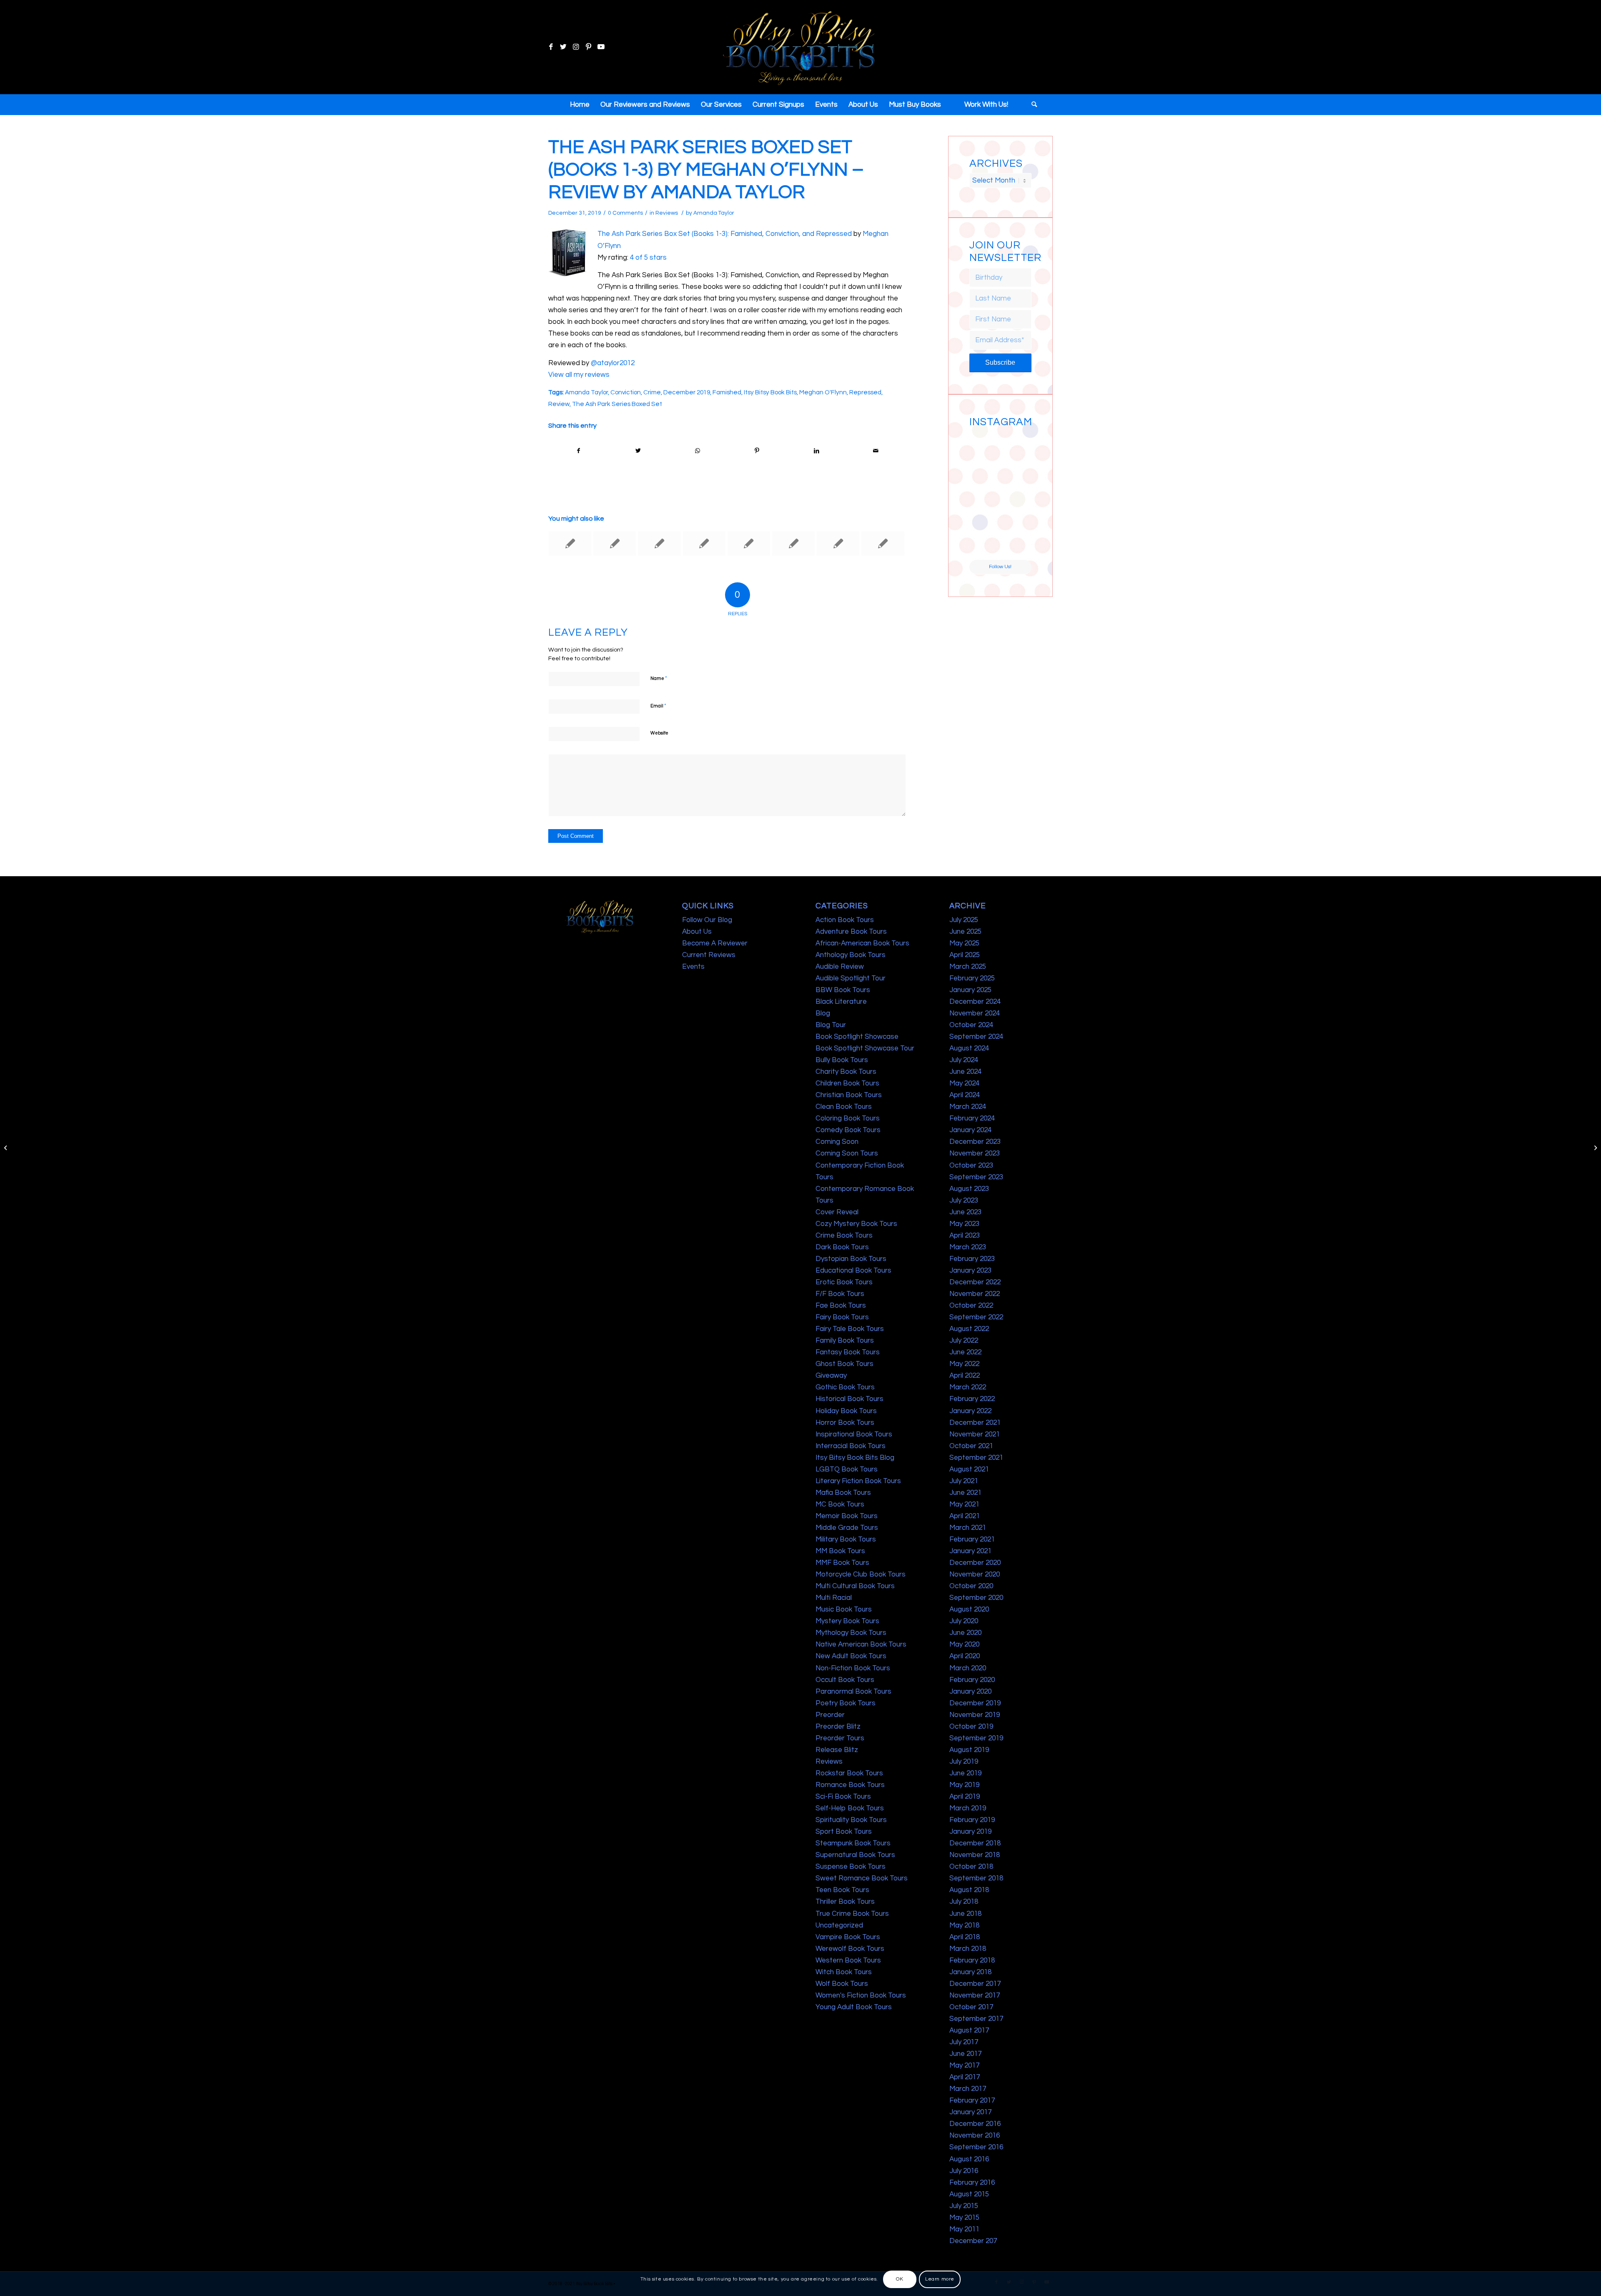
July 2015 (964, 2206)
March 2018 (968, 1949)
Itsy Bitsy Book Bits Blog (855, 1458)
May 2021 (964, 1504)
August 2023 (969, 1189)
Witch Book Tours (844, 1972)
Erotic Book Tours (844, 1282)
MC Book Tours (840, 1504)
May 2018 (964, 1925)
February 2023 (972, 1259)
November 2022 (975, 1294)
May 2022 (964, 1364)
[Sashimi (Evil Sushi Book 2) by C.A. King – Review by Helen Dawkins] (749, 544)
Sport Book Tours (844, 1832)
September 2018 (976, 1878)
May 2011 (964, 2229)
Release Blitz (837, 1750)
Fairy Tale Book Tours (850, 1329)
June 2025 (965, 932)
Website (659, 733)
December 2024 (975, 1002)
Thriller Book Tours (845, 1902)
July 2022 (964, 1341)
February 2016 (972, 2183)
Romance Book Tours (850, 1785)
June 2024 (965, 1072)
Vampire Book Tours (848, 1937)
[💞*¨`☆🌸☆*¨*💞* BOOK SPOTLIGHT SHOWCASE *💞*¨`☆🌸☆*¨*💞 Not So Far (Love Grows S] (984, 511)
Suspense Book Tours (851, 1867)
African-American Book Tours (862, 943)
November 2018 (975, 1855)
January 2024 (970, 1130)
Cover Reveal (837, 1212)
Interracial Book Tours (851, 1446)
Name (659, 678)
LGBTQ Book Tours (847, 1469)
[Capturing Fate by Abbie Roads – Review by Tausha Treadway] (570, 544)
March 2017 (968, 2089)
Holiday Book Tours (846, 1411)
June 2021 (965, 1493)
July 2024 (964, 1060)
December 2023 (975, 1142)
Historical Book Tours (849, 1399)
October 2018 (971, 1867)
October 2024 (971, 1025)
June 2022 (965, 1352)
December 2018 (975, 1843)
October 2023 (971, 1166)
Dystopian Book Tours (851, 1259)
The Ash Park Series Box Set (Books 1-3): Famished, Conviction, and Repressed (725, 234)
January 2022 (970, 1411)
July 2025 (964, 920)
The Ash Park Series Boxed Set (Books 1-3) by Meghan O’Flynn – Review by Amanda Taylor (706, 170)
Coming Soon (837, 1142)
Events (693, 967)
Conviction (626, 392)
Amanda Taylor (714, 213)
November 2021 (975, 1434)
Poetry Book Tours (846, 1703)
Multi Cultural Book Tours (855, 1586)
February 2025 (972, 978)
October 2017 (971, 2007)
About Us (697, 932)
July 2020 (964, 1621)
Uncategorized (839, 1925)
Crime (652, 392)
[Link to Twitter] (563, 47)
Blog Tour (831, 1025)
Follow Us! (1000, 567)
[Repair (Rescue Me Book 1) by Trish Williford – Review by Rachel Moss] (838, 544)
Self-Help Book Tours (850, 1808)
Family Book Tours (845, 1341)
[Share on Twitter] (638, 451)
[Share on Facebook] (578, 451)
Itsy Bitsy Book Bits (770, 392)
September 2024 (976, 1037)
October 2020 (971, 1586)
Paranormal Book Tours (853, 1692)
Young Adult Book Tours (854, 2007)
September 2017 (976, 2019)
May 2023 (964, 1224)
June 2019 (965, 1773)
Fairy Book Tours (842, 1317)
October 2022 (971, 1306)
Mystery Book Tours (847, 1621)
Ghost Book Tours (844, 1364)
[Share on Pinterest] (757, 451)
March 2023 (968, 1247)
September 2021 (976, 1458)
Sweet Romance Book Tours (862, 1878)
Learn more (940, 2279)
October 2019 (971, 1727)
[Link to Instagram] (576, 47)
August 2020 (969, 1609)
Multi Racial (834, 1598)
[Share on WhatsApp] (698, 451)
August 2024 (969, 1048)
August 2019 (969, 1750)
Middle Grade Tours (847, 1528)
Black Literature (841, 1002)
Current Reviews (709, 955)
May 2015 (964, 2218)
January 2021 (970, 1551)
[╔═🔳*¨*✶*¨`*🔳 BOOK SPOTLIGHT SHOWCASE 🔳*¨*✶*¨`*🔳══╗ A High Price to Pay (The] (984, 479)
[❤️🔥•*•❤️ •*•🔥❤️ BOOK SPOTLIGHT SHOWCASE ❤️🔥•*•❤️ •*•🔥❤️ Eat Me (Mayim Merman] (1016, 544)
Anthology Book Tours (851, 955)
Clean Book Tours (844, 1107)
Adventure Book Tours (851, 932)
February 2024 (972, 1118)
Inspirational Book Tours (854, 1434)
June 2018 (965, 1914)
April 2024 (965, 1095)
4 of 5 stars (648, 258)
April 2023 (965, 1236)
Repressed (865, 392)
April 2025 (965, 955)
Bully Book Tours (842, 1060)
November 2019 (975, 1715)
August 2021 (969, 1469)
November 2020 (975, 1574)
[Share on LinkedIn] (816, 451)
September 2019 (976, 1738)
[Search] (1031, 105)
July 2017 (964, 2042)
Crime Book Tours (844, 1236)
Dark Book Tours (842, 1247)
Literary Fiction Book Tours (858, 1481)
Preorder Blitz (838, 1727)
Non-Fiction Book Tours (853, 1668)
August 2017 (969, 2030)
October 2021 (971, 1446)
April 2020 (965, 1656)
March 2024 (968, 1107)
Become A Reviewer (715, 943)
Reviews (667, 213)
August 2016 (969, 2159)
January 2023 (970, 1271)
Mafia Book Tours (843, 1493)
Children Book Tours (847, 1083)
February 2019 (972, 1820)
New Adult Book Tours (851, 1656)
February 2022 (972, 1399)
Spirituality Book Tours (851, 1820)
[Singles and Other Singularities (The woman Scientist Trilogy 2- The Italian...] (6, 1148)
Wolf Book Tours (842, 1984)
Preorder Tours (840, 1738)
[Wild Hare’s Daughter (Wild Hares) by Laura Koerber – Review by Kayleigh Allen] (793, 544)
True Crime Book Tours (852, 1914)
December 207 (973, 2241)
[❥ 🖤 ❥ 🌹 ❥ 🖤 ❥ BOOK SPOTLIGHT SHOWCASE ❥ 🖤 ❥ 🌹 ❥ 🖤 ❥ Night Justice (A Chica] (1016, 446)
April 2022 (965, 1376)
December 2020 (975, 1563)
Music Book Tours (844, 1609)
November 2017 (975, 1995)
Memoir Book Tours (847, 1516)
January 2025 (970, 990)
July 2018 (964, 1902)
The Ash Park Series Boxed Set (617, 404)
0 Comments (625, 213)
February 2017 (972, 2100)
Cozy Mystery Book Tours (856, 1224)
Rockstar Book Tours (849, 1773)
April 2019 (965, 1797)
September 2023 (976, 1177)
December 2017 (975, 1984)
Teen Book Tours (842, 1890)
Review (559, 404)
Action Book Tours (845, 920)
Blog (823, 1013)
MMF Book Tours (842, 1563)
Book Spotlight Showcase (857, 1037)
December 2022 (975, 1282)
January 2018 (970, 1972)
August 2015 (969, 2194)
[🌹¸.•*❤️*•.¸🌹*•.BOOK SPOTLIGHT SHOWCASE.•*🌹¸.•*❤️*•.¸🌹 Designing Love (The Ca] (984, 544)
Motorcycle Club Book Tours (861, 1574)
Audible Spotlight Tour (851, 978)
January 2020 (970, 1692)
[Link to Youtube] (601, 47)
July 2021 (964, 1481)
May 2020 (964, 1644)
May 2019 (964, 1785)
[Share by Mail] (876, 451)
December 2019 (687, 392)
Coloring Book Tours (848, 1118)
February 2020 (972, 1680)
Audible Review (840, 967)
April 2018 (965, 1937)
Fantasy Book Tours (848, 1352)
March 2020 (968, 1668)
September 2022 (976, 1317)
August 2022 (969, 1329)
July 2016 (964, 2171)
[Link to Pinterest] (588, 47)
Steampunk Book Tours (853, 1843)
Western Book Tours (848, 1960)
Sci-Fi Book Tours (843, 1797)
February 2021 (972, 1539)
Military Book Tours (846, 1539)
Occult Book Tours (845, 1680)
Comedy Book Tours (848, 1130)
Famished (727, 392)
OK (900, 2279)
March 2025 (968, 967)
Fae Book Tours (841, 1306)
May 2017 (964, 2065)
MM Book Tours (840, 1551)
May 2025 (964, 943)
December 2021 (975, 1423)
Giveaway (831, 1376)
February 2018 (972, 1960)
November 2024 (975, 1013)
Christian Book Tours (849, 1095)
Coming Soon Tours (847, 1153)
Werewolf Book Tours (850, 1949)
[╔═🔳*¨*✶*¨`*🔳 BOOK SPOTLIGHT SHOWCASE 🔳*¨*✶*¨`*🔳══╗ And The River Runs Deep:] (984, 446)
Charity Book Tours (846, 1072)
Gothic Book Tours (845, 1387)
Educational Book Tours (853, 1271)
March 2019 (968, 1808)
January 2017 (970, 2112)
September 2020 (976, 1598)
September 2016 (976, 2147)
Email (658, 706)
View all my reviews (579, 375)
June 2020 (965, 1633)
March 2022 (968, 1387)
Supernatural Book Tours (855, 1855)
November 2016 (975, 2136)
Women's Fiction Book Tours (861, 1995)
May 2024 (964, 1083)
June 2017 (965, 2054)
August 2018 (969, 1890)
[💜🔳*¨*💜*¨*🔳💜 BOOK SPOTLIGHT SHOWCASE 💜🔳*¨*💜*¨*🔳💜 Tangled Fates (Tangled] (1016, 511)
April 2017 (965, 2077)
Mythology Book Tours (851, 1633)
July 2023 (964, 1201)
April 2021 (965, 1516)
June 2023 (965, 1212)
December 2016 (975, 2124)
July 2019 (964, 1762)
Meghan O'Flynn (823, 392)
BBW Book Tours (843, 990)
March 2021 (968, 1528)
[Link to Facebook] (551, 47)
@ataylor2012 (613, 363)
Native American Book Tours (861, 1644)
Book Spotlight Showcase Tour (865, 1048)
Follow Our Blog (707, 920)
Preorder (830, 1715)
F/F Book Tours (840, 1294)
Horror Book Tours (845, 1423)
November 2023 (975, 1153)
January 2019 (970, 1832)
